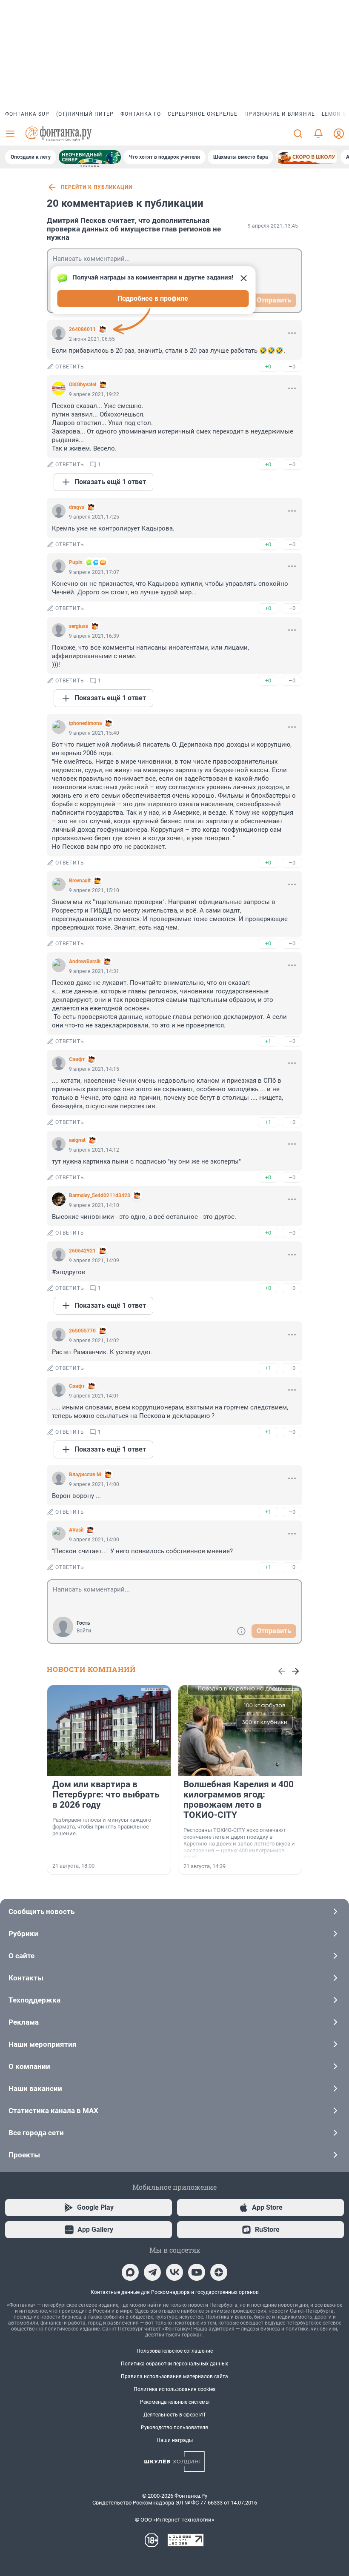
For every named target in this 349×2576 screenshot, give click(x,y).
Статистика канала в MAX (53, 2111)
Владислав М (85, 1475)
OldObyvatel (83, 385)
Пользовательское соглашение (175, 2351)
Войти (84, 1631)
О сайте (21, 1956)
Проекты (24, 2155)
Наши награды (175, 2440)
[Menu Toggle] (10, 134)
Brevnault (80, 881)
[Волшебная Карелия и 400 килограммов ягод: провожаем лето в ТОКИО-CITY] (240, 1730)
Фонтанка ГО (141, 114)
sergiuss (79, 626)
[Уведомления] (318, 134)
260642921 (82, 1251)
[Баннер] (90, 157)
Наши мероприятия (43, 2044)
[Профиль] (339, 134)
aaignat (77, 1140)
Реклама (24, 2022)
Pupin (76, 562)
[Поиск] (298, 134)
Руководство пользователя (174, 2428)
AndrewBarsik (85, 961)
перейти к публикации (97, 187)
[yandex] (219, 2272)
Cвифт (77, 1059)
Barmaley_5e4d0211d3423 (100, 1195)
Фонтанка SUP (27, 114)
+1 (268, 1041)
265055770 (82, 1331)
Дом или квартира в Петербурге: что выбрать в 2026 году (106, 1794)
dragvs (77, 507)
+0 (268, 367)
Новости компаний (91, 1669)
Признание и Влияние (280, 114)
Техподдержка (34, 2000)
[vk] (174, 2272)
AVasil (76, 1530)
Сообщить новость (41, 1911)
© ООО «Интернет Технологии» (174, 2520)
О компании (29, 2066)
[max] (130, 2272)
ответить (70, 367)
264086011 (82, 329)
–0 (292, 367)
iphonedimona (85, 723)
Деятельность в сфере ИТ (175, 2415)
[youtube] (197, 2272)
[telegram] (152, 2272)
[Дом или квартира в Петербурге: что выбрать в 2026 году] (109, 1730)
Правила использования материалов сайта (174, 2376)
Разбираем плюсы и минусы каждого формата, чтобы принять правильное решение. (102, 1827)
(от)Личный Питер (85, 114)
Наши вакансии (35, 2088)
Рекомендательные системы (175, 2402)
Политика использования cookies (174, 2389)
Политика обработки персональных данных (174, 2364)
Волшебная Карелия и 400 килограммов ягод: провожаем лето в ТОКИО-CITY (239, 1800)
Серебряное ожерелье (203, 114)
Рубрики (23, 1934)
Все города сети (36, 2133)
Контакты (26, 1978)
